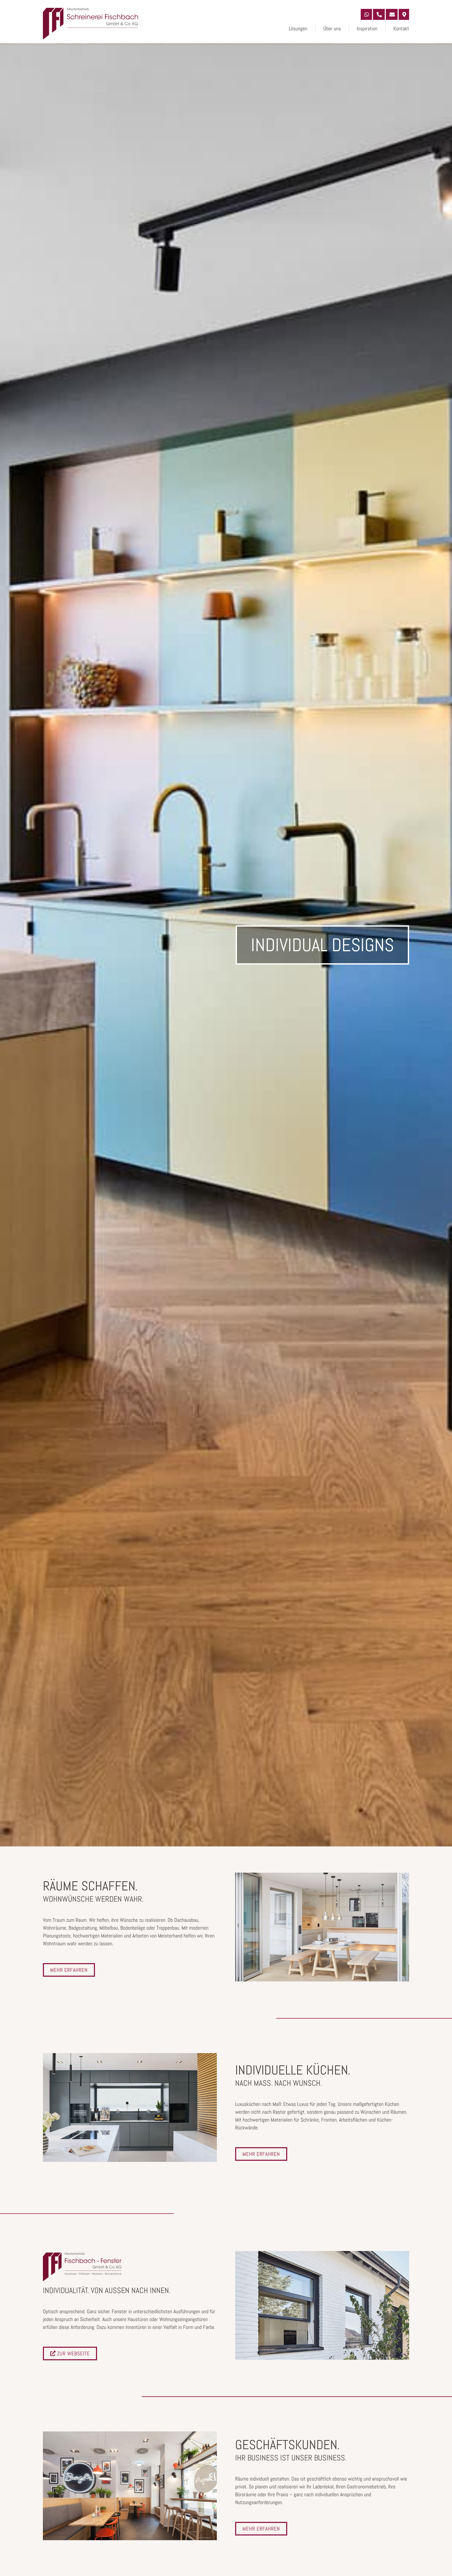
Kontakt (401, 29)
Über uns (332, 29)
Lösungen (298, 29)
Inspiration (367, 29)
